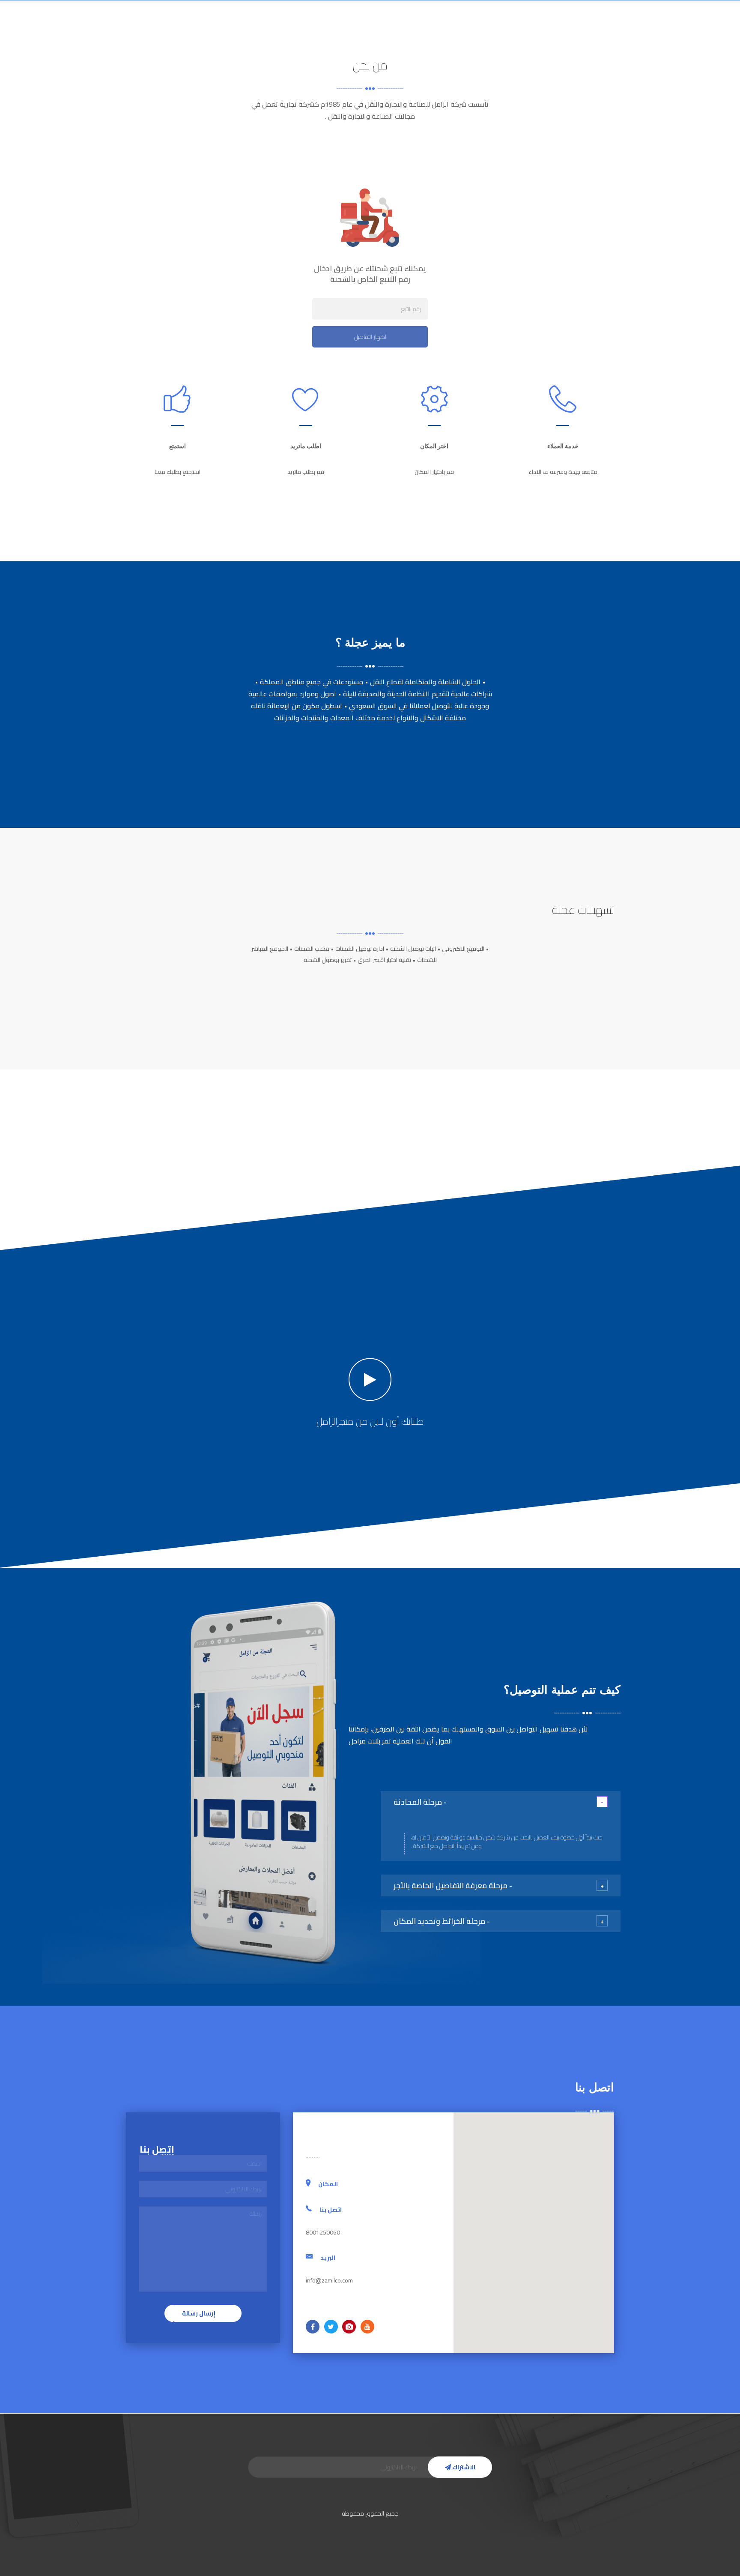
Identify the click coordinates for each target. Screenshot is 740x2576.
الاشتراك (463, 2467)
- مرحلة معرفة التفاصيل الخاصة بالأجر (453, 1886)
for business (371, 28)
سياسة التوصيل (318, 28)
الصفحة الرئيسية (501, 28)
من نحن (454, 28)
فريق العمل (267, 28)
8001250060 (152, 28)
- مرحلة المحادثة (420, 1802)
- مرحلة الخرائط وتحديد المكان (442, 1921)
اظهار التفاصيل (370, 337)
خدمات (416, 28)
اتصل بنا (224, 28)
